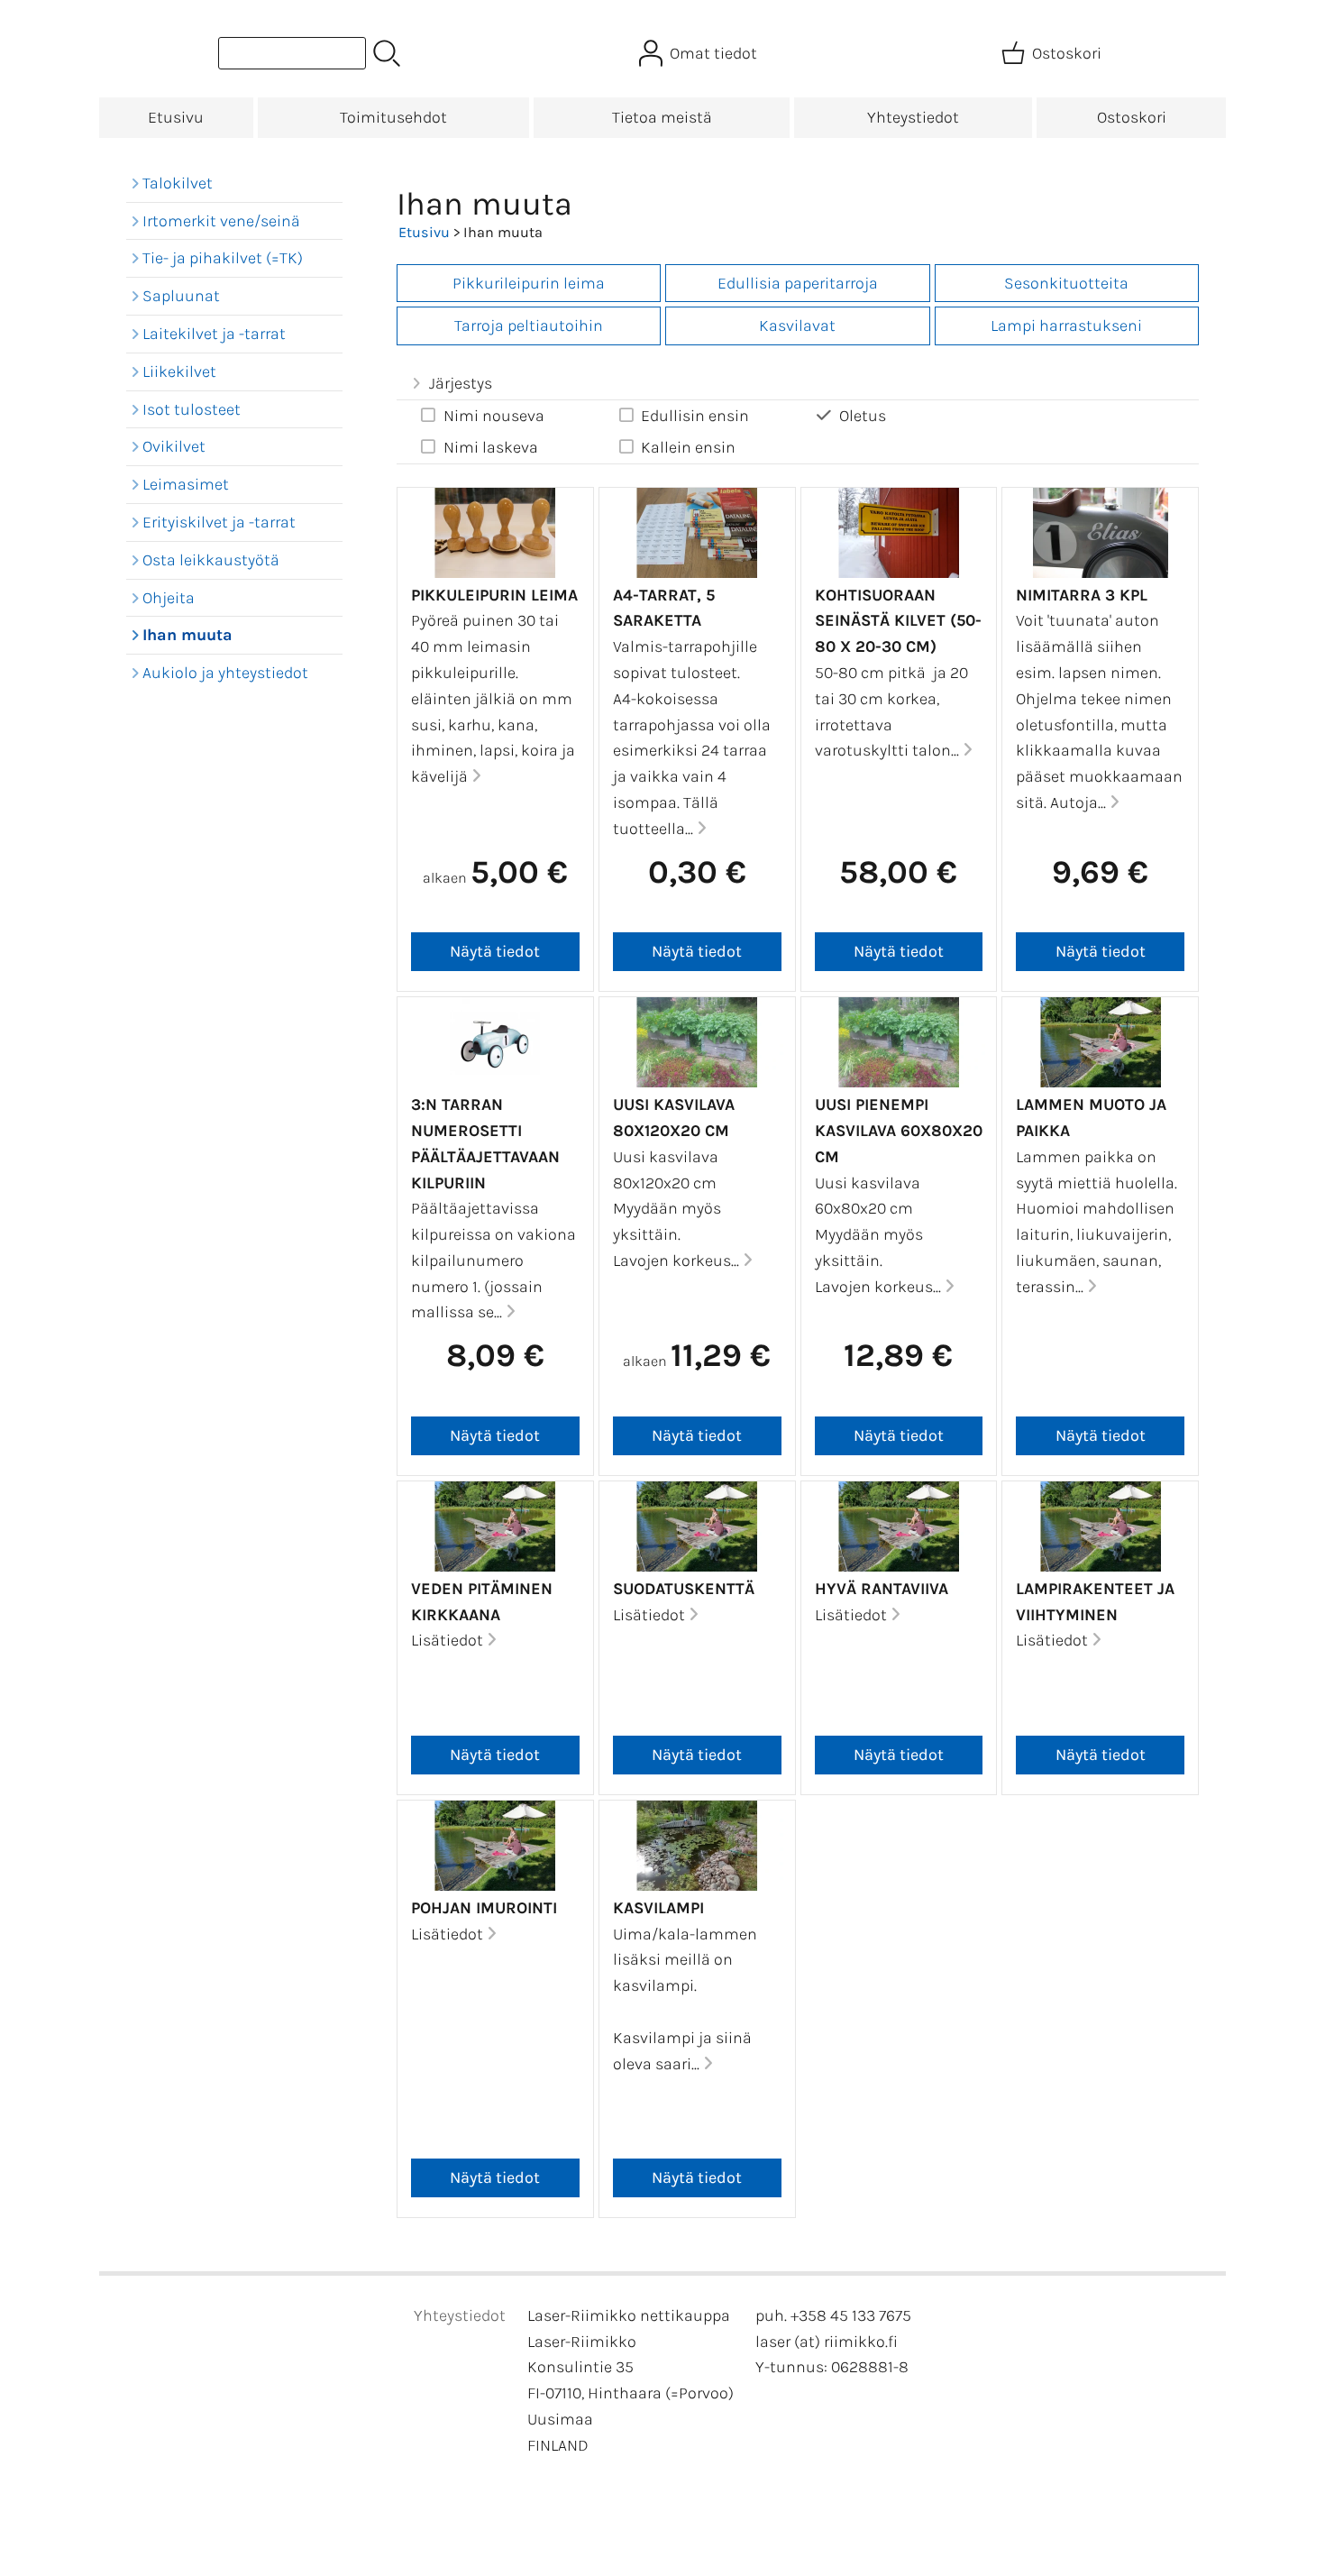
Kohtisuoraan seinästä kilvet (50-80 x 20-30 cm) (898, 621)
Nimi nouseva (494, 416)
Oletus (863, 416)
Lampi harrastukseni (1066, 325)
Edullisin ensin (695, 416)
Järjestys (461, 383)
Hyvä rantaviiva (882, 1589)
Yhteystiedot (913, 117)
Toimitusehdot (393, 117)
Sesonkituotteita (1066, 283)
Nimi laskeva (491, 447)
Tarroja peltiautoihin (529, 325)
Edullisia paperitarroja (798, 283)
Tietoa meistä (662, 117)
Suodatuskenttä (684, 1589)
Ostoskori (1132, 117)
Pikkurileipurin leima (529, 283)
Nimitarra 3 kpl (1082, 595)
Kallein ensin (688, 447)
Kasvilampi (658, 1908)
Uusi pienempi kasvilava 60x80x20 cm (899, 1131)
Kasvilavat (797, 325)
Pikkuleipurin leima (494, 595)
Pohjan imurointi (484, 1908)
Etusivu (176, 117)
